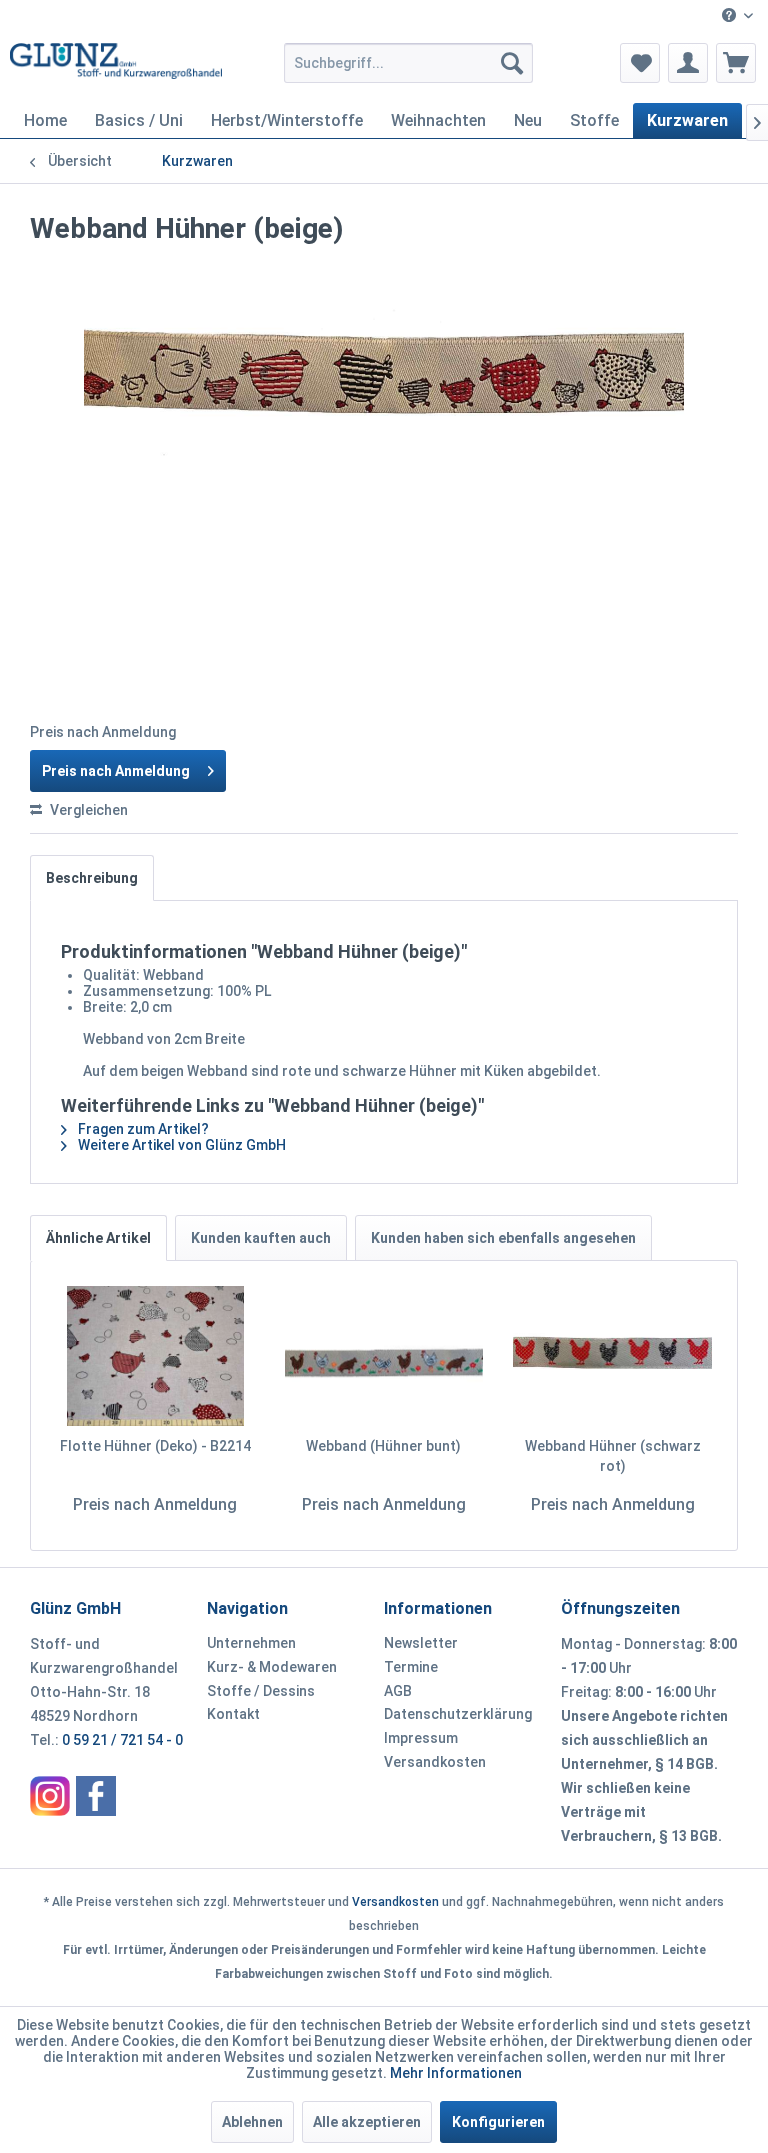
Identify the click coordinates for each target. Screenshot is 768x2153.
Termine (411, 1667)
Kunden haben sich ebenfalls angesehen (503, 1238)
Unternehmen (251, 1643)
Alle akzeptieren (367, 2122)
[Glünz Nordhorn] (50, 1796)
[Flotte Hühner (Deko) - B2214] (155, 1356)
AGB (398, 1691)
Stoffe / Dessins (261, 1691)
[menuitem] (737, 16)
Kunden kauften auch (261, 1238)
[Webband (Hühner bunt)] (384, 1356)
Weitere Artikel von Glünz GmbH (180, 1145)
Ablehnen (252, 2122)
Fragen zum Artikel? (142, 1129)
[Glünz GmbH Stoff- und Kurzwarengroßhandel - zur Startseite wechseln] (116, 68)
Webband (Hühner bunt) (383, 1446)
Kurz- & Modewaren (272, 1667)
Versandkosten (435, 1762)
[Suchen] (512, 63)
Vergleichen (87, 810)
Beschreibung (92, 878)
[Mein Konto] (688, 63)
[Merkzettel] (640, 63)
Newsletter (421, 1643)
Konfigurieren (498, 2122)
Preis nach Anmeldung (116, 771)
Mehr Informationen (456, 2073)
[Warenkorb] (736, 63)
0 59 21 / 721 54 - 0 (122, 1740)
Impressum (421, 1738)
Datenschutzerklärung (458, 1714)
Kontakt (233, 1714)
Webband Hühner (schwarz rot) (613, 1456)
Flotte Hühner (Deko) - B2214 (155, 1446)
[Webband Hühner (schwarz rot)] (612, 1356)
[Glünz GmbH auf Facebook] (96, 1796)
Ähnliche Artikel (98, 1238)
